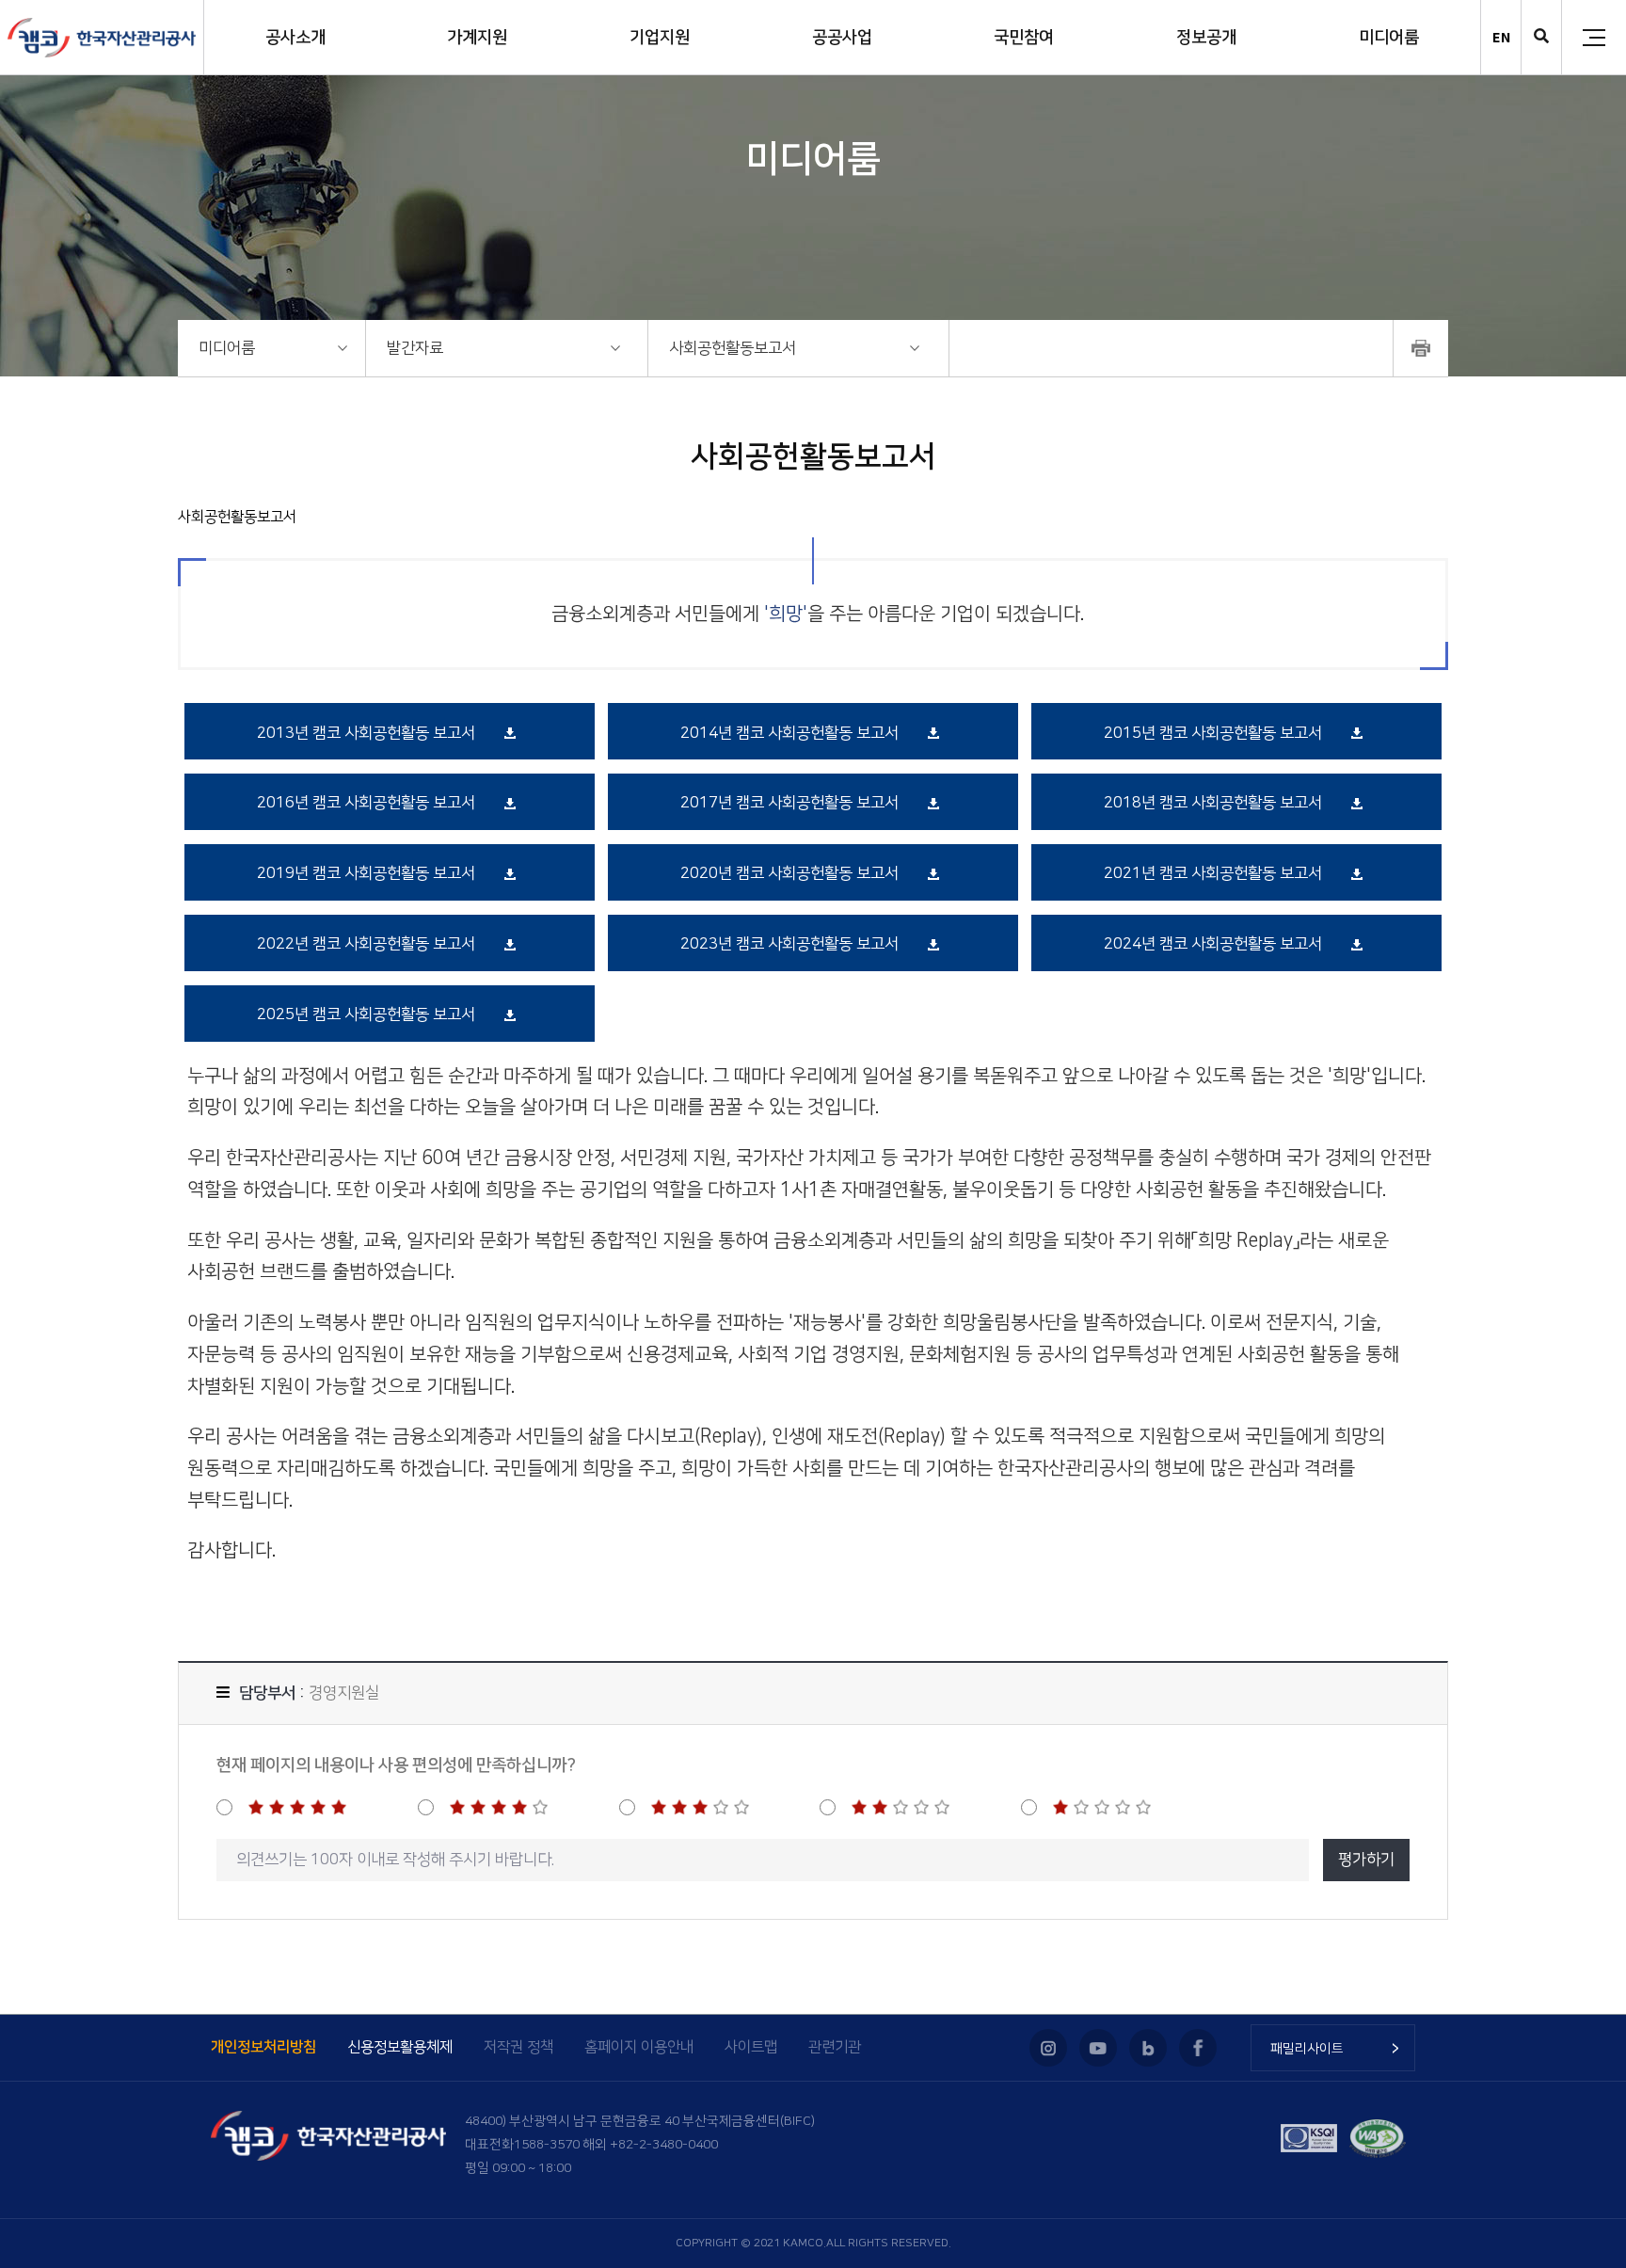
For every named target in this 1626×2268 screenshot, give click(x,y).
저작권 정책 (518, 2047)
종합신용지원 (1459, 2109)
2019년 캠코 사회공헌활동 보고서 (366, 873)
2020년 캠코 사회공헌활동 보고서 (789, 873)
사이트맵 (751, 2047)
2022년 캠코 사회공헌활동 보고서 (366, 944)
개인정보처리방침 (263, 2047)
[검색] (1541, 38)
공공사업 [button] (842, 38)
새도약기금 (1452, 2024)
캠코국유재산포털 (1471, 2052)
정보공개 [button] (1206, 38)
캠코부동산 (1452, 2137)
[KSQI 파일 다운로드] (1309, 2138)
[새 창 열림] (1421, 348)
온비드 (1440, 2165)
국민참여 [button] (1024, 38)
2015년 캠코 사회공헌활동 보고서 (1213, 733)
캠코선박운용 (1459, 2194)
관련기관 (835, 2047)
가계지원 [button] (477, 38)
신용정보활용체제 (400, 2047)
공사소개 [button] (295, 38)
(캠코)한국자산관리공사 (102, 38)
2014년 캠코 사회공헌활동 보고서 (789, 733)
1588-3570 (547, 2145)
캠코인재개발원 (1465, 2222)
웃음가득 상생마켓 (1472, 2249)
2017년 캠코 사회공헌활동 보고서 (789, 803)
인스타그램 (1048, 2048)
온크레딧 (1446, 2081)
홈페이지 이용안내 (639, 2047)
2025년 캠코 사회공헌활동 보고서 (366, 1014)
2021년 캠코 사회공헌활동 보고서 (1213, 873)
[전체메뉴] (1594, 38)
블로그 (1148, 2048)
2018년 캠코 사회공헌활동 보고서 (1213, 803)
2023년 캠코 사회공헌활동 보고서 (789, 944)
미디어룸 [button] (1389, 38)
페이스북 (1198, 2048)
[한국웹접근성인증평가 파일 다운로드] (1378, 2138)
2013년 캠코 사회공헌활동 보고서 (366, 733)
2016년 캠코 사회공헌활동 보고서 (366, 803)
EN (1501, 37)
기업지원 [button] (660, 38)
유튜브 (1098, 2048)
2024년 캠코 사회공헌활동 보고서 (1213, 944)
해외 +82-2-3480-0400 (650, 2145)
